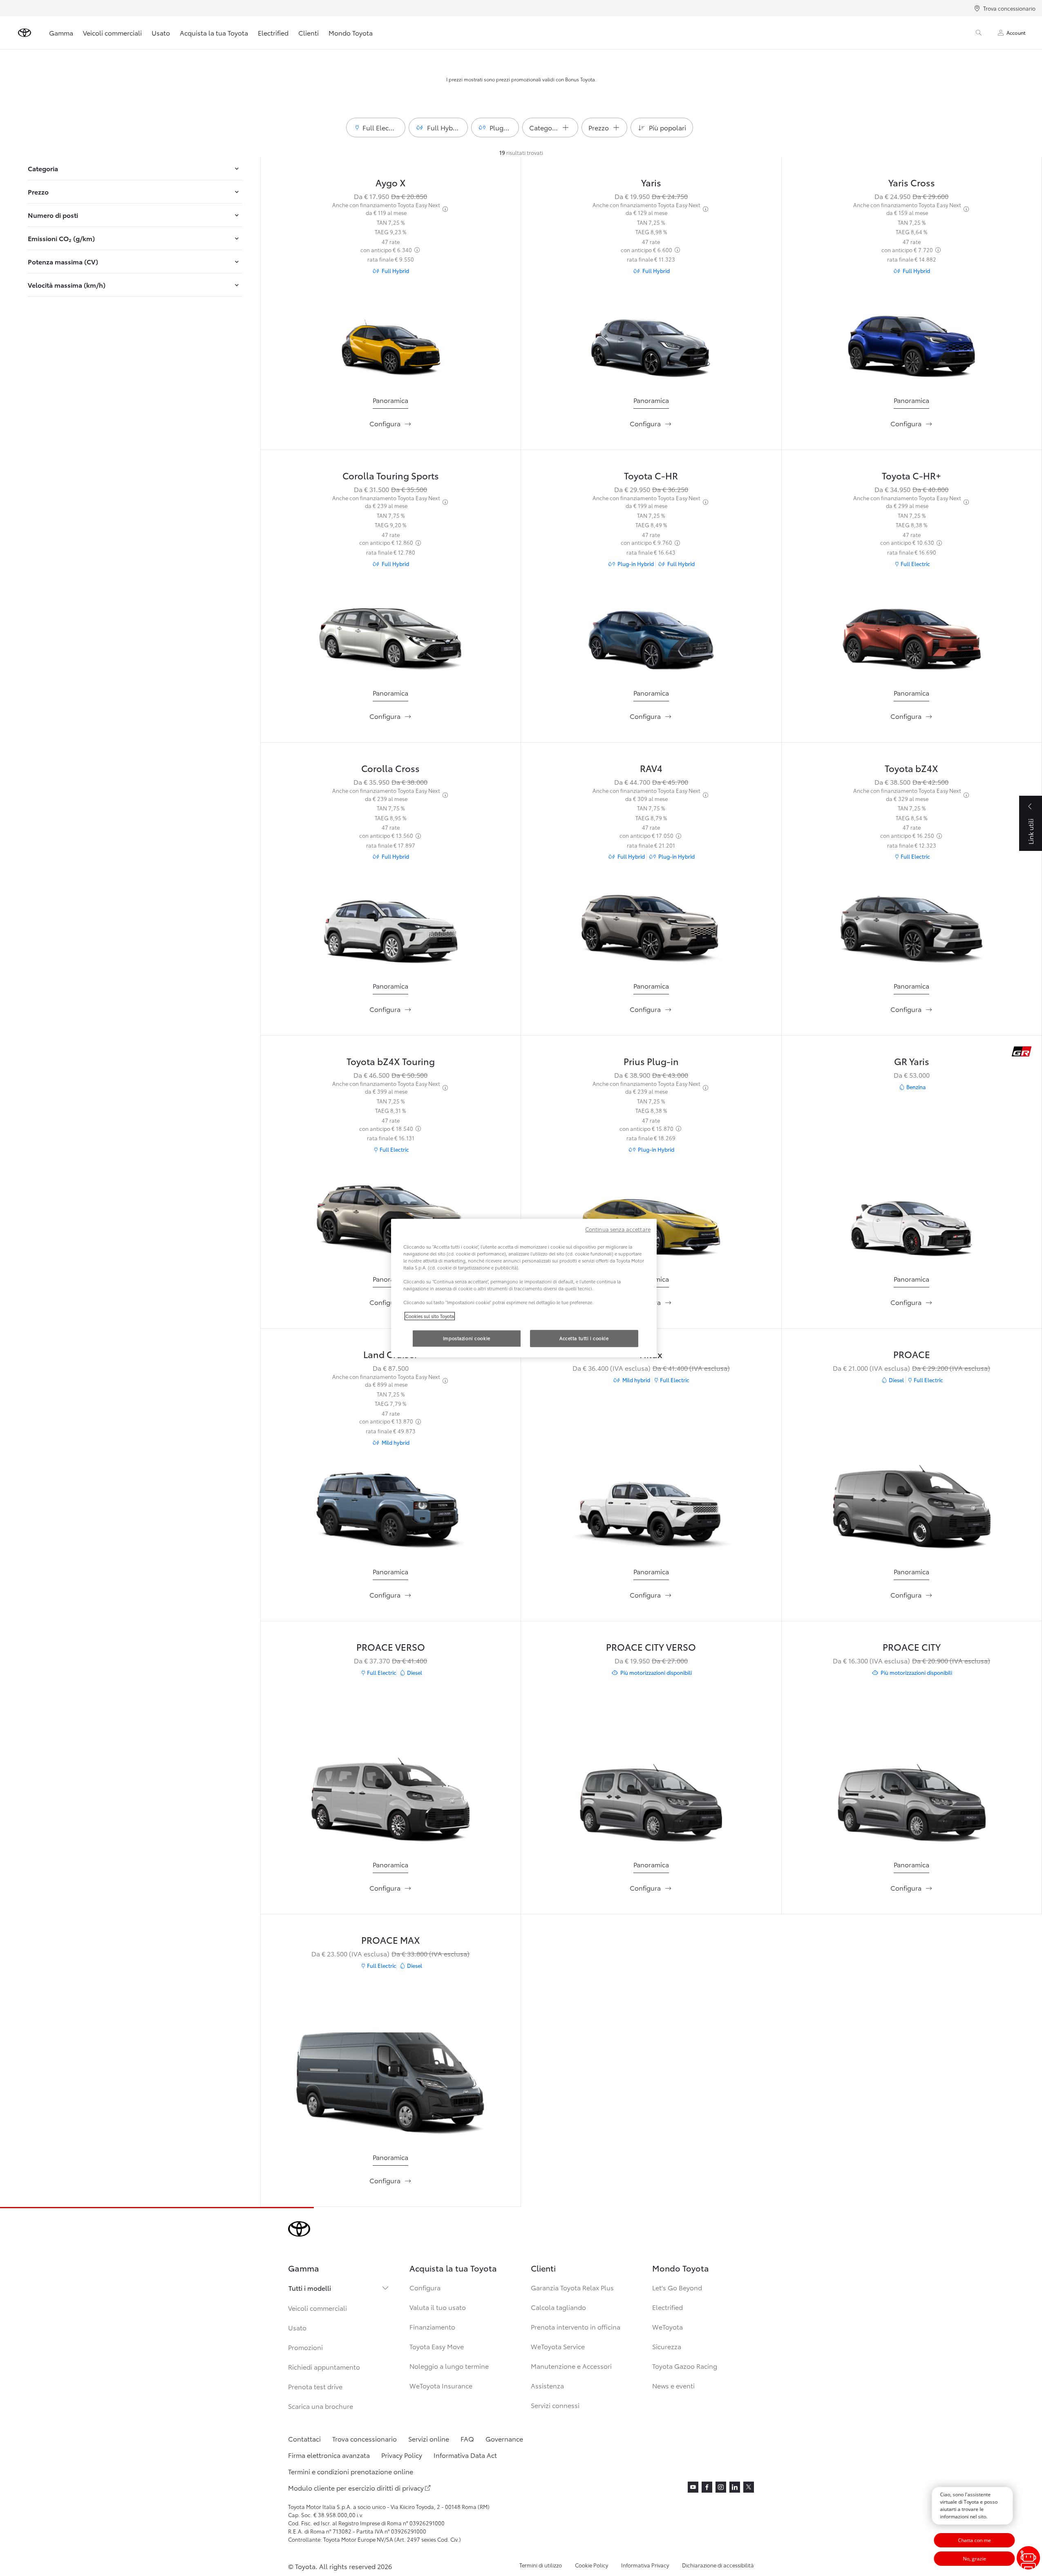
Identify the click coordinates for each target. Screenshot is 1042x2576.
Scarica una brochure (321, 2406)
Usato (161, 32)
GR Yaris (912, 1061)
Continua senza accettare (618, 1229)
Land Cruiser (390, 1354)
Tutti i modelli (310, 2288)
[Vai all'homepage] (25, 33)
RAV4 (651, 768)
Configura (425, 2287)
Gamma (61, 32)
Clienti (309, 32)
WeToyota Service (558, 2346)
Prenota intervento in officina (576, 2326)
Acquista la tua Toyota (214, 32)
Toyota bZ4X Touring (391, 1061)
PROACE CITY (912, 1646)
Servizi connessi (555, 2405)
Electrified (273, 32)
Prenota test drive (315, 2386)
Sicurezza (667, 2346)
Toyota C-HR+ (911, 475)
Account (1016, 32)
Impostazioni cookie (467, 1338)
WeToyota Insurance (441, 2385)
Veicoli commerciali (112, 32)
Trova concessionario (1009, 8)
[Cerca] (979, 33)
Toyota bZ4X (911, 768)
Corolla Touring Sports (391, 475)
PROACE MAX (391, 1939)
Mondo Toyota (351, 32)
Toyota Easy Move (437, 2346)
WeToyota (667, 2326)
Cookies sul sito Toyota (430, 1316)
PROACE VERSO (391, 1646)
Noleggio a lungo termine (449, 2366)
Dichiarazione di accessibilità (718, 2565)
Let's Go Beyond (677, 2287)
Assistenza (547, 2385)
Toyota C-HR (651, 475)
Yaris (651, 182)
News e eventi (673, 2385)
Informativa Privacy (645, 2565)
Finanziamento (432, 2326)
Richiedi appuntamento (324, 2367)
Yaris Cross (912, 182)
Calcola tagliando (558, 2307)
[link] (390, 400)
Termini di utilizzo (541, 2565)
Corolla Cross (390, 768)
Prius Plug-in (651, 1061)
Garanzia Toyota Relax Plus (572, 2287)
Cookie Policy (591, 2565)
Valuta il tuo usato (438, 2307)
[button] (376, 128)
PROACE (912, 1354)
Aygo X (391, 182)
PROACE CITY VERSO (651, 1646)
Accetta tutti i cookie (584, 1338)
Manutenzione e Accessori (571, 2366)
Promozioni (305, 2347)
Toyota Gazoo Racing (685, 2366)
